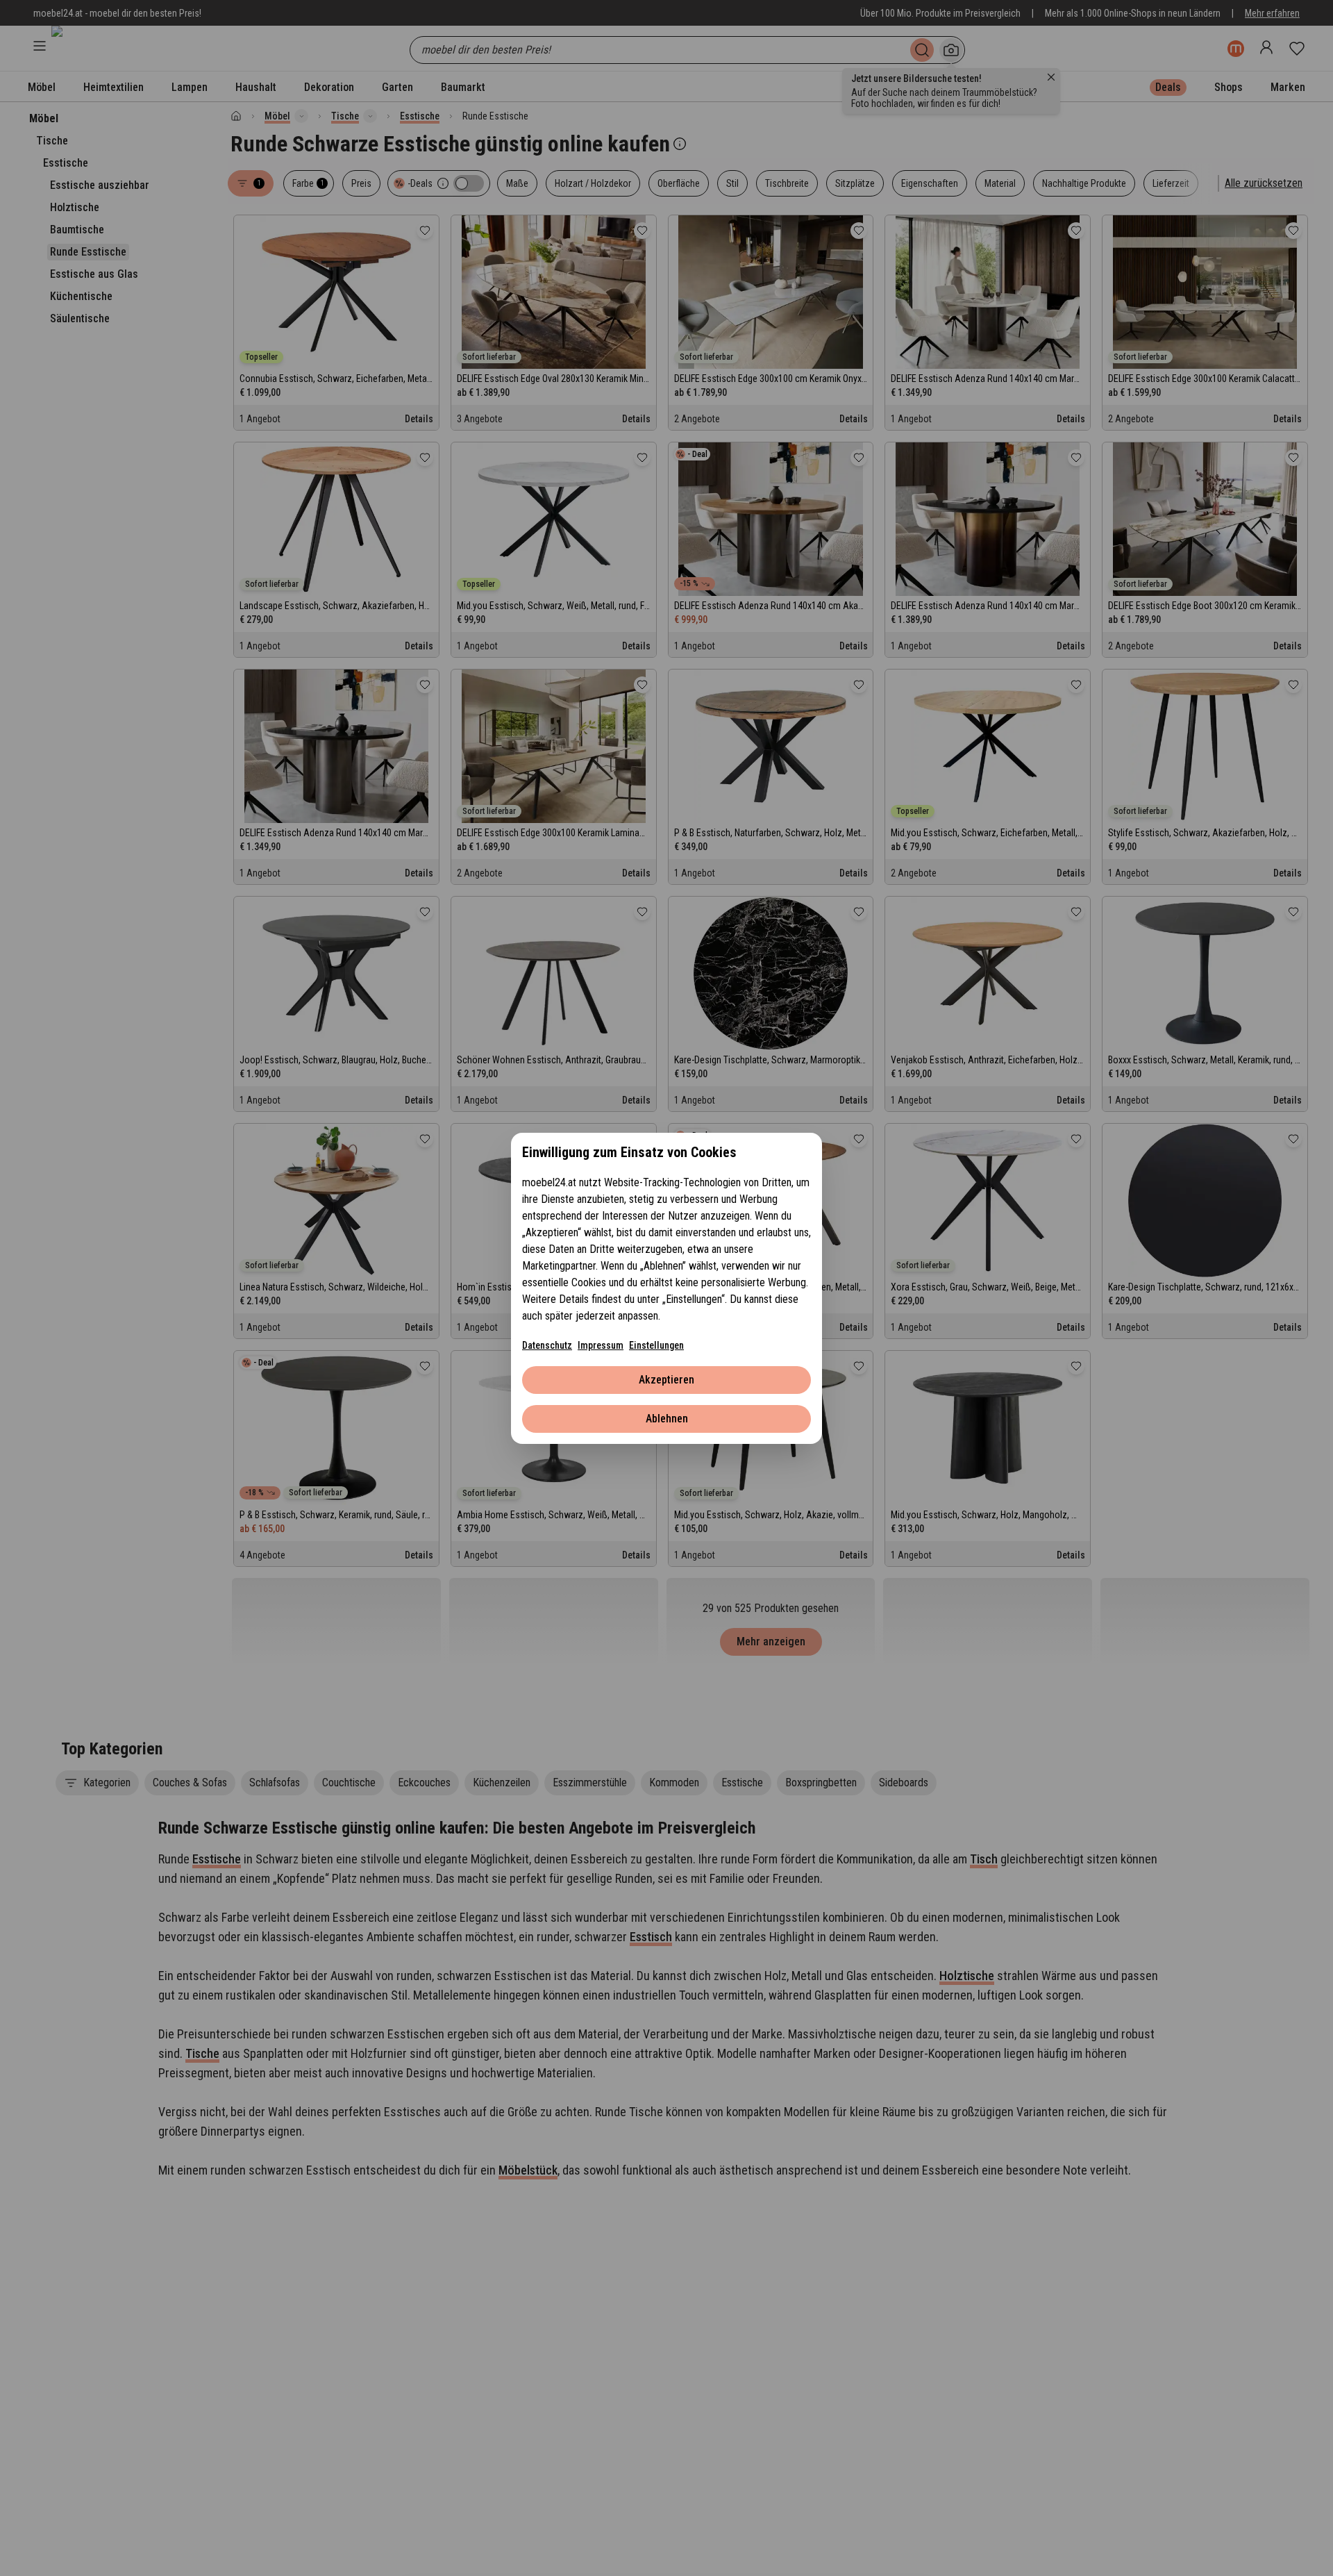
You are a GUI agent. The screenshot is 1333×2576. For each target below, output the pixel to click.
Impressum (601, 1345)
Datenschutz (547, 1345)
